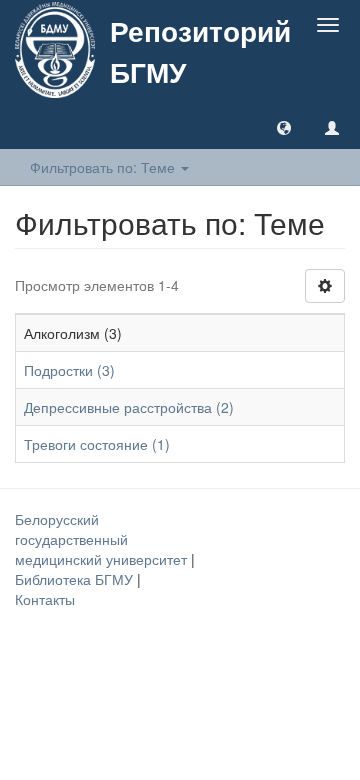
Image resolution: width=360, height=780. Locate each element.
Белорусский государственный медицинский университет (103, 539)
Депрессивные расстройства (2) (129, 407)
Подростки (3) (69, 370)
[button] (284, 127)
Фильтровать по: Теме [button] (104, 167)
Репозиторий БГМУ (200, 51)
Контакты (45, 599)
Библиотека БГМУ (76, 579)
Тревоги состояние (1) (97, 444)
